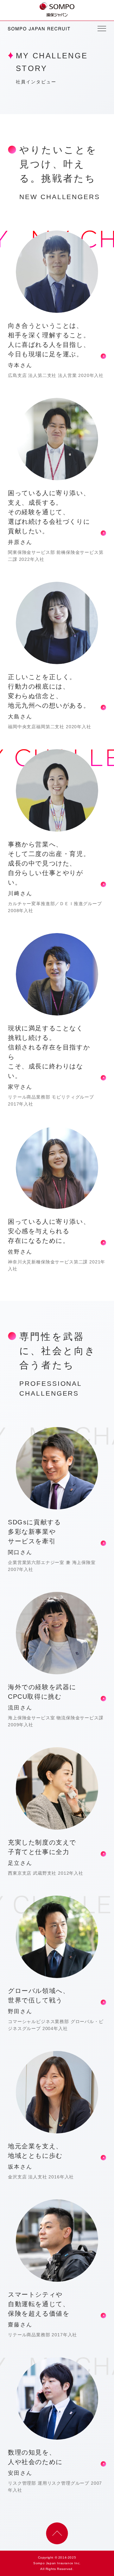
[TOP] (57, 6)
